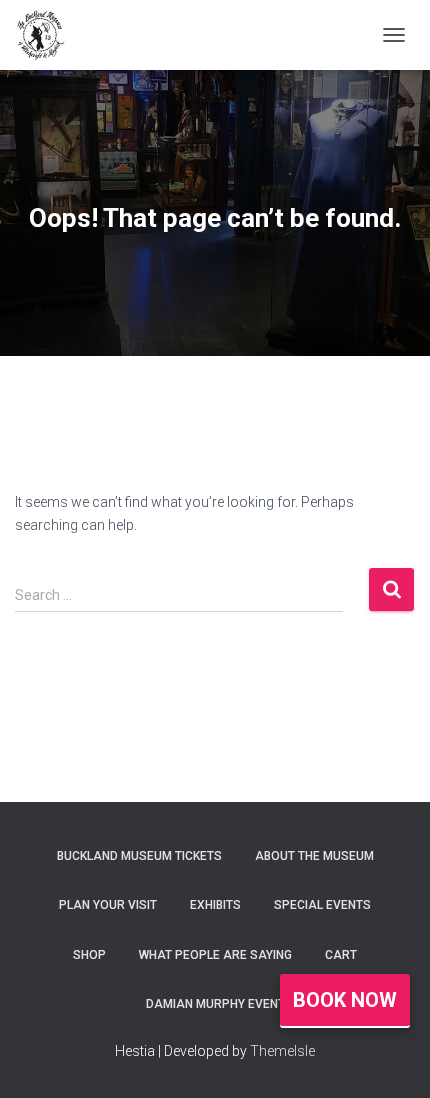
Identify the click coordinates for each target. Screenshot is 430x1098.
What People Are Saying (215, 955)
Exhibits (215, 905)
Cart (341, 955)
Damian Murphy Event (215, 1004)
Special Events (322, 905)
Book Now (345, 1000)
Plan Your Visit (108, 905)
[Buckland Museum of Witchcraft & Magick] (47, 35)
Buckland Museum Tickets (139, 856)
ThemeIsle (282, 1051)
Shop (89, 955)
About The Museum (314, 856)
